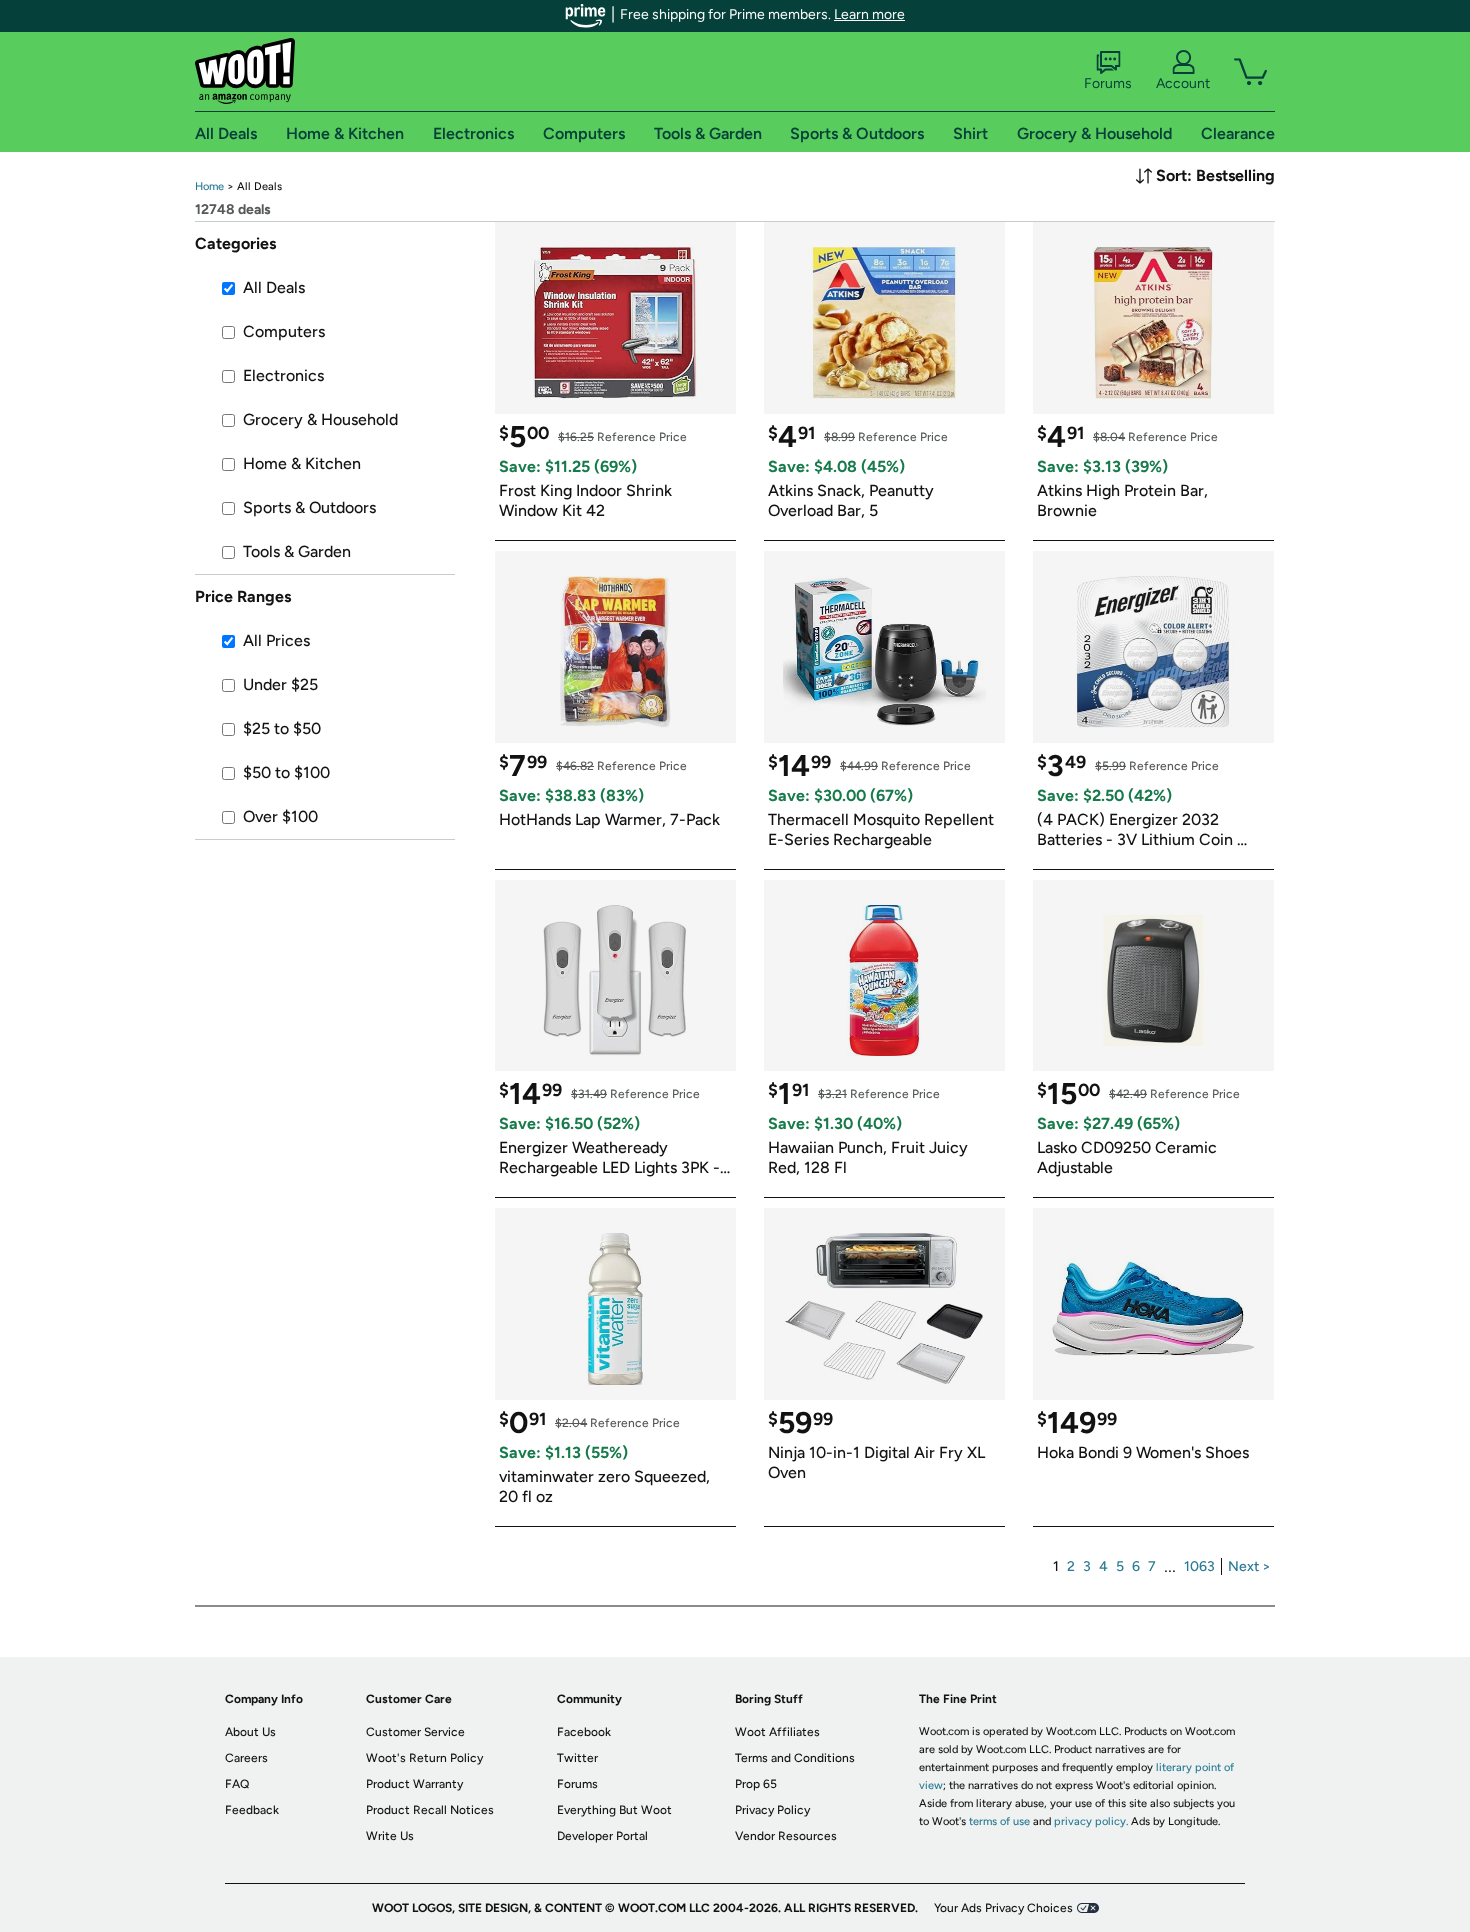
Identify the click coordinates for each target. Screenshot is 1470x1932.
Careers (246, 1758)
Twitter (577, 1758)
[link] (209, 186)
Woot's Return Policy (424, 1758)
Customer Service (415, 1732)
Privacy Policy (772, 1810)
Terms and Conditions (795, 1758)
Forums (1108, 83)
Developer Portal (602, 1836)
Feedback (252, 1810)
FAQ (237, 1784)
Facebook (584, 1732)
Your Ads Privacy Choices (1003, 1908)
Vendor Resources (786, 1836)
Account (1183, 83)
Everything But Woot (614, 1810)
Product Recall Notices (430, 1810)
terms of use (999, 1821)
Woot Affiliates (777, 1732)
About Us (250, 1732)
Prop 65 (756, 1784)
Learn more (869, 14)
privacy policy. (1091, 1821)
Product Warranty (414, 1784)
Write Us (390, 1836)
